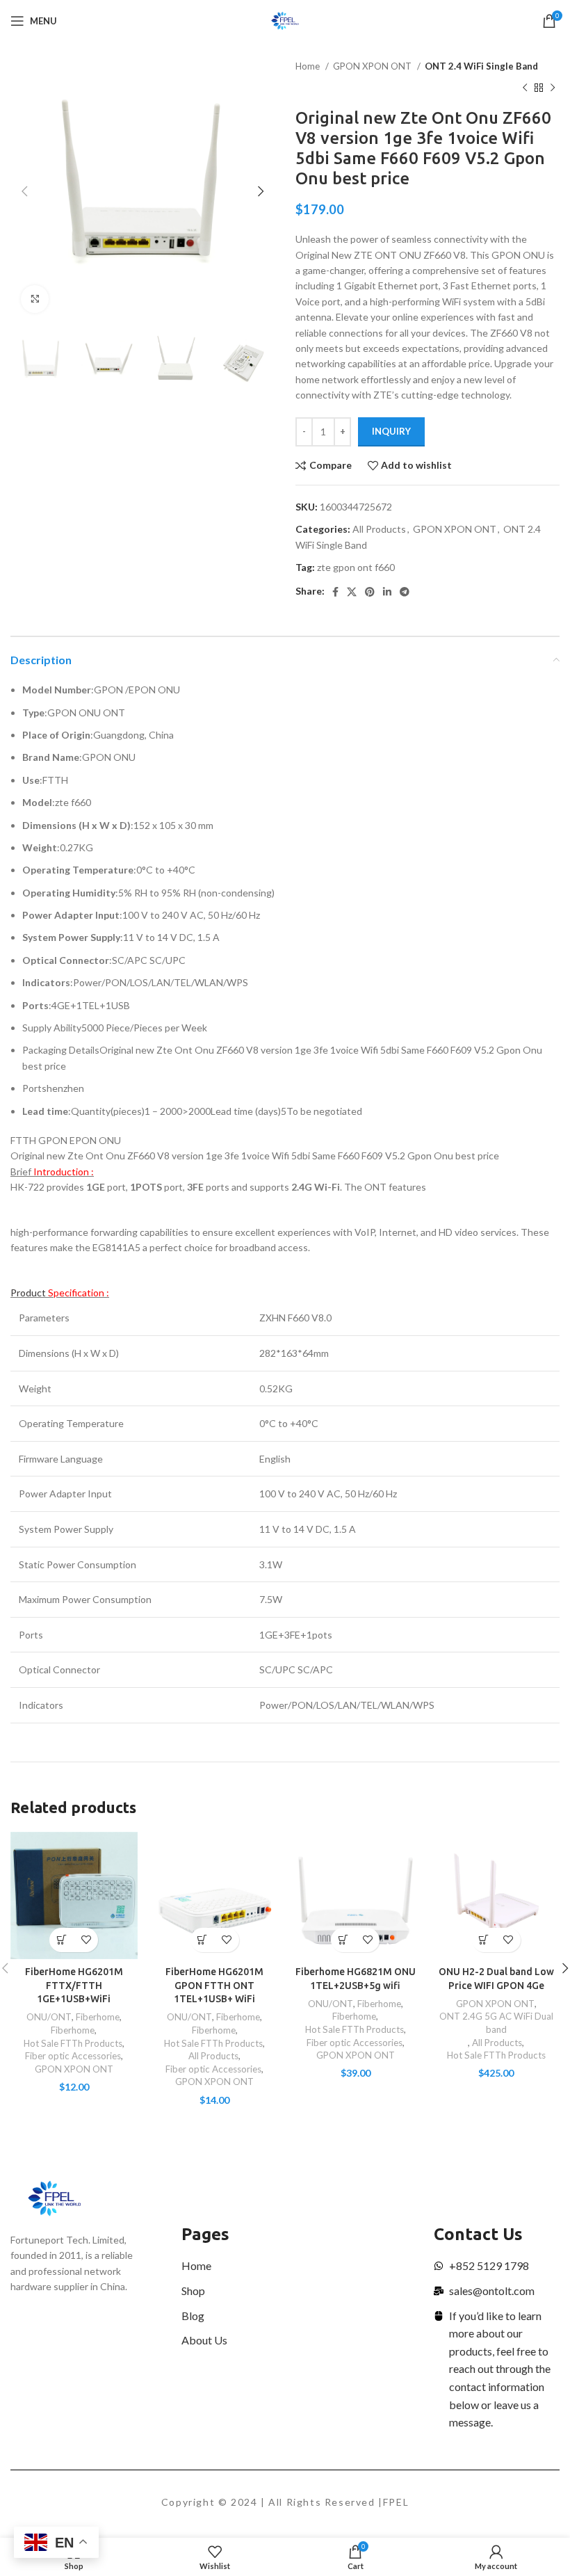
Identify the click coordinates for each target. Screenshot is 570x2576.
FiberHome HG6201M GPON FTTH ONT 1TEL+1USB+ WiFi (214, 1985)
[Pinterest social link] (370, 592)
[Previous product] (525, 88)
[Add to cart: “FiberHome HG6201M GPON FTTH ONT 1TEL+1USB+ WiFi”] (203, 1940)
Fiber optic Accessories (73, 2056)
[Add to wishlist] (86, 1940)
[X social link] (352, 592)
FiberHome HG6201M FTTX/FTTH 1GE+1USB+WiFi (74, 1985)
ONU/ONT (49, 2017)
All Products (379, 529)
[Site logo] (285, 20)
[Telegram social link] (405, 592)
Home (309, 66)
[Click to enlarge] (35, 299)
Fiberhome (98, 2017)
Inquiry (391, 431)
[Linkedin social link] (387, 592)
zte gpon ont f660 (356, 567)
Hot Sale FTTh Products (73, 2043)
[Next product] (553, 88)
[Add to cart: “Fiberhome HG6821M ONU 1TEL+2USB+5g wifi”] (343, 1940)
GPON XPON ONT (373, 66)
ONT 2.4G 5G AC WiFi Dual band (496, 2023)
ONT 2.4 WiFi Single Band (481, 66)
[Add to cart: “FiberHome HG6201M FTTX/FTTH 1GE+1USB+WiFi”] (62, 1940)
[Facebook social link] (335, 592)
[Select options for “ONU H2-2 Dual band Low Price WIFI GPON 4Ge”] (484, 1940)
